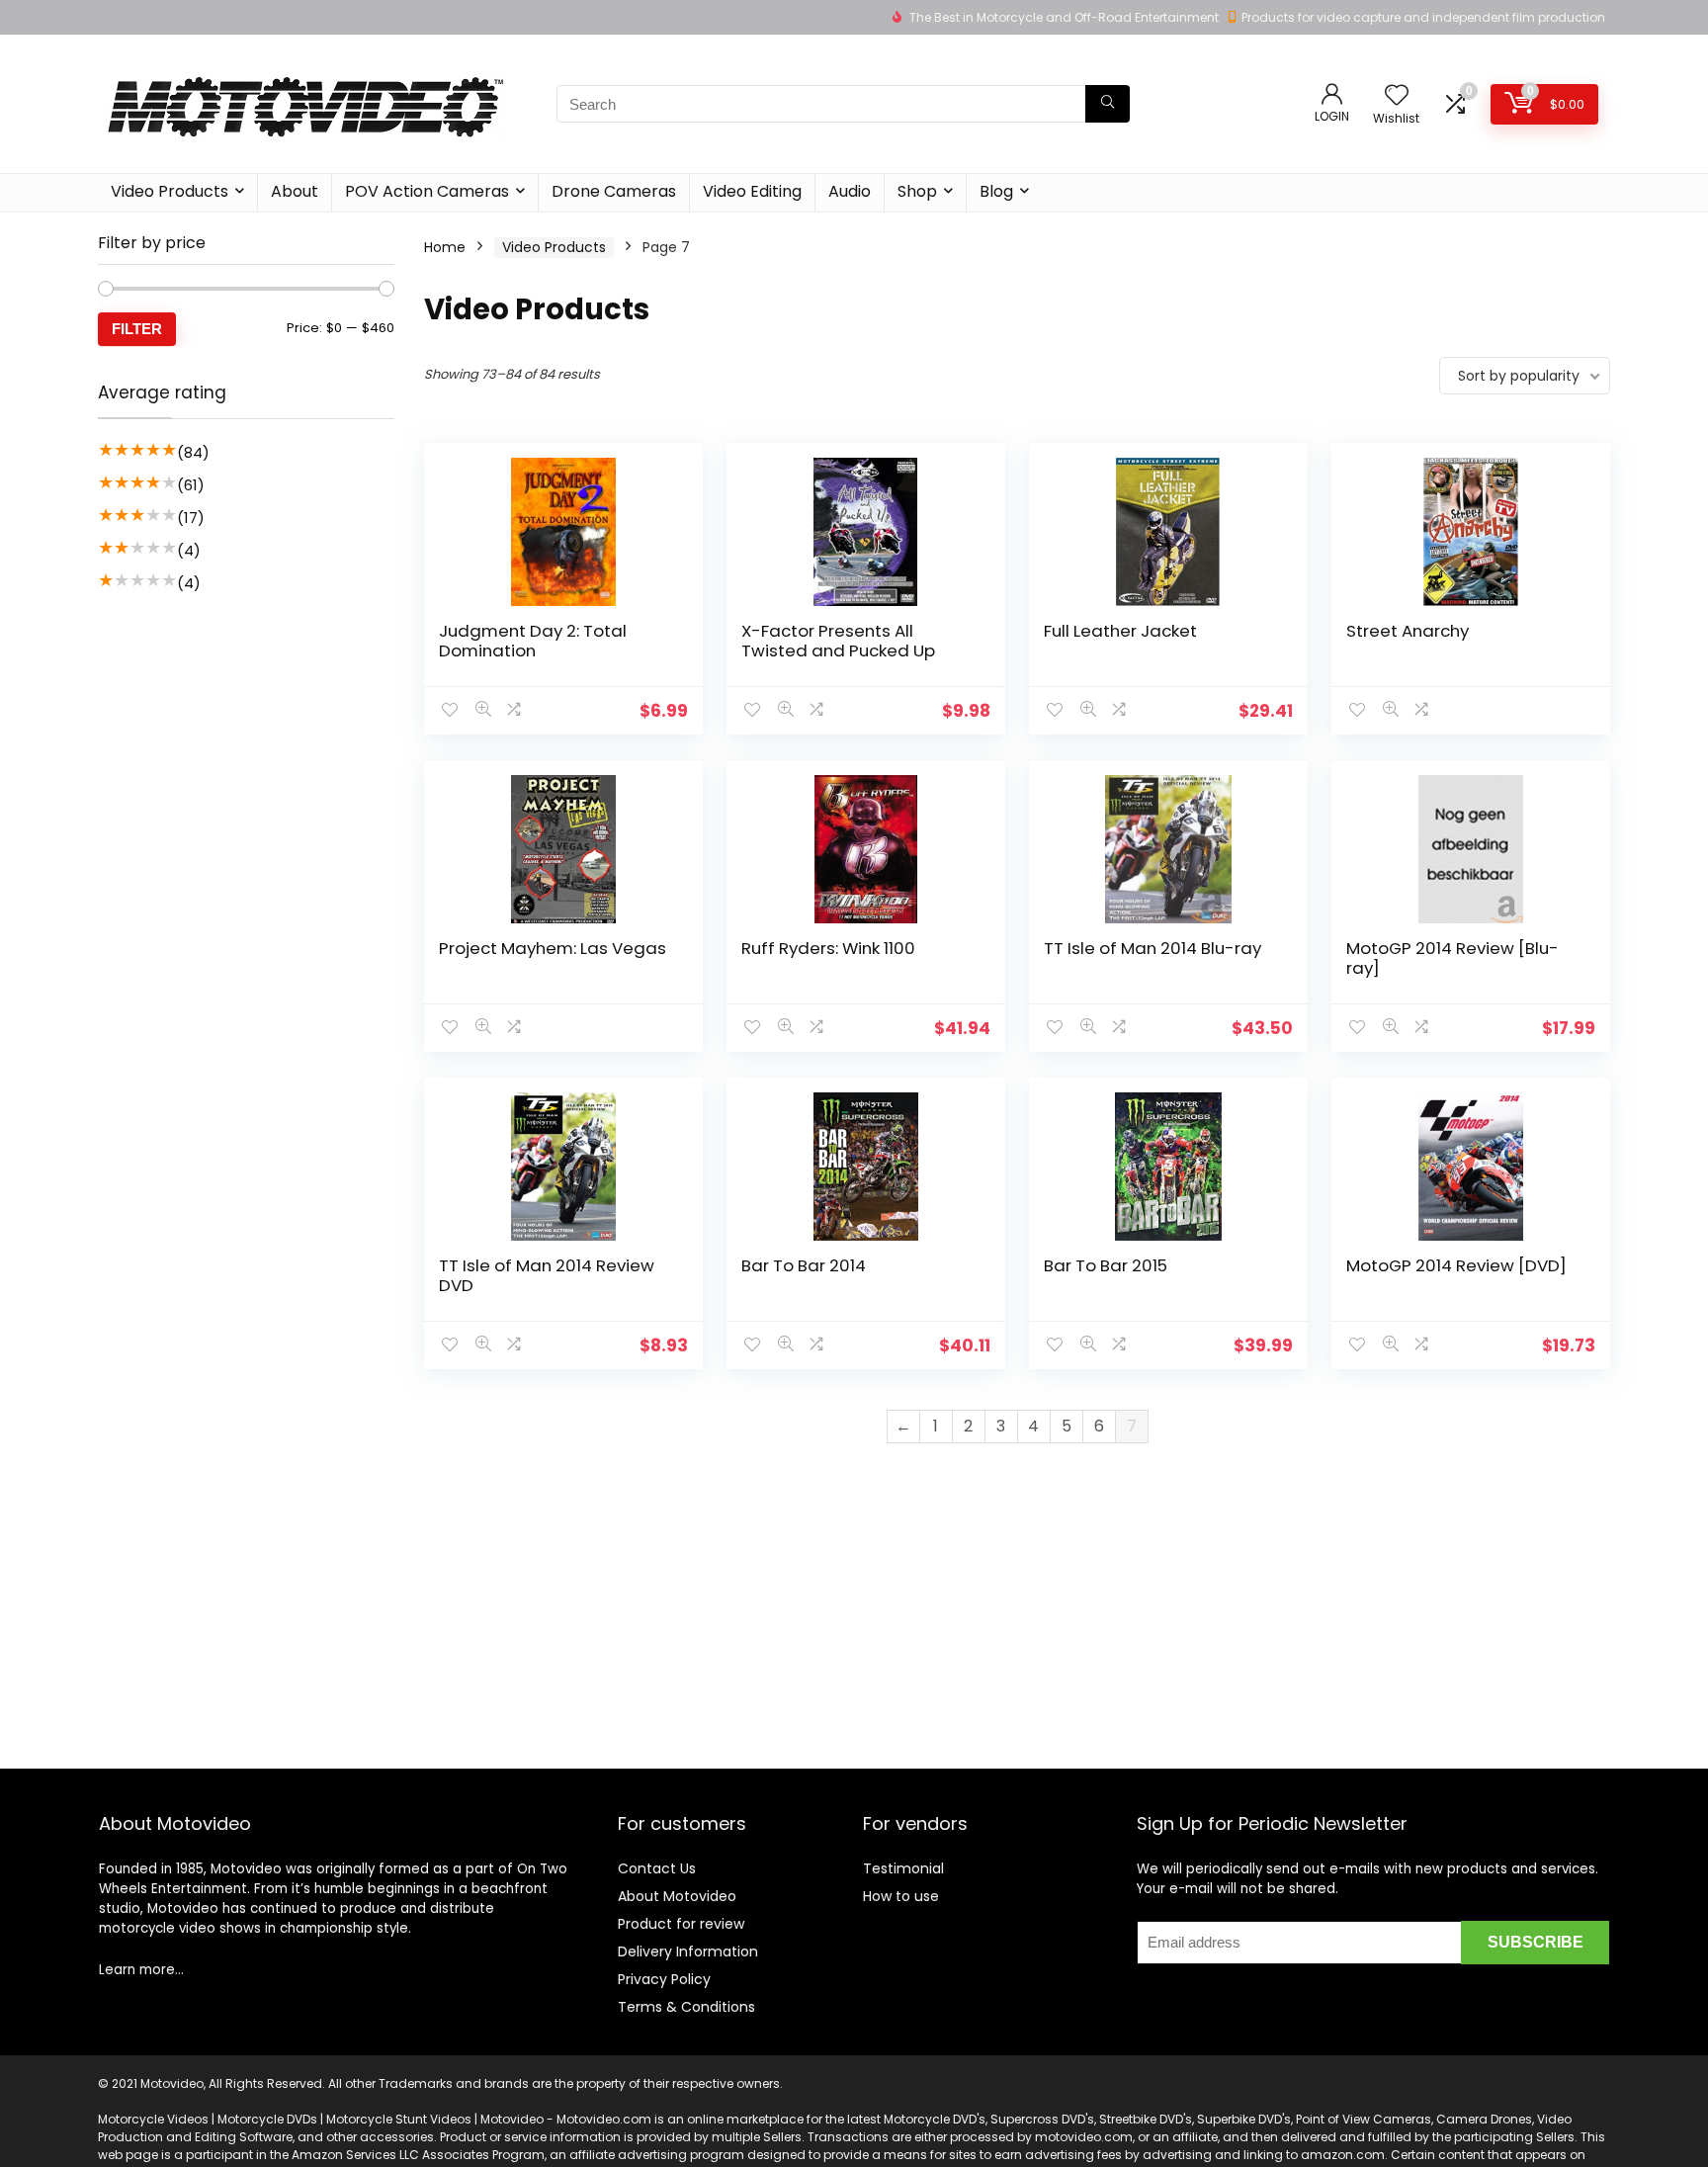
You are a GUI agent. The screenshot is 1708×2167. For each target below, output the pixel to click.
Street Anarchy (1408, 631)
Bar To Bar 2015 (1106, 1265)
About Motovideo (677, 1896)
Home (445, 247)
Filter (137, 329)
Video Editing (752, 191)
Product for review (681, 1924)
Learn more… (141, 1970)
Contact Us (657, 1868)
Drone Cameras (614, 191)
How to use (901, 1896)
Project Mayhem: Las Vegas (553, 948)
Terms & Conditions (686, 2007)
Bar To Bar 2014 (804, 1265)
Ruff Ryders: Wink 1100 (828, 948)
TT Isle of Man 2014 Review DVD (547, 1275)
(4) (189, 550)
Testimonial (903, 1868)
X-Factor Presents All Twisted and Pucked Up (838, 641)
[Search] (1108, 104)
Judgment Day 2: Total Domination (533, 641)
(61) (191, 485)
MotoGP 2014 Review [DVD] (1456, 1265)
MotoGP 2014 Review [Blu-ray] (1452, 958)
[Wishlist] (1397, 96)
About (295, 191)
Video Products (170, 191)
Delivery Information (688, 1951)
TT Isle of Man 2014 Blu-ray (1153, 948)
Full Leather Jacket (1120, 631)
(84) (193, 452)
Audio (850, 191)
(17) (191, 518)
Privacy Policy (664, 1979)
